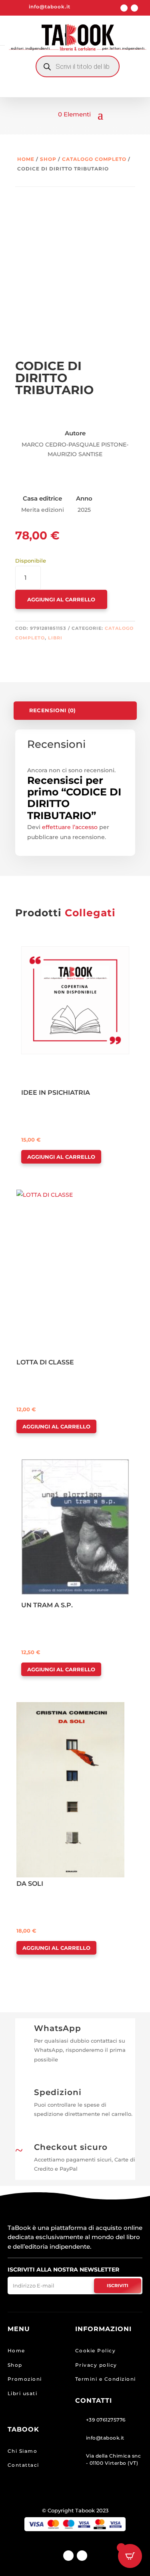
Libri (55, 638)
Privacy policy (96, 2365)
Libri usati (23, 2393)
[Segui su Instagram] (134, 8)
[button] (44, 953)
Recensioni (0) (52, 711)
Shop (48, 159)
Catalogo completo (94, 159)
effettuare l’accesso (70, 827)
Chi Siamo (23, 2451)
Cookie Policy (96, 2351)
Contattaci (23, 2465)
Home (26, 159)
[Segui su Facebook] (124, 8)
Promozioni (25, 2379)
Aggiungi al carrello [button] (61, 1157)
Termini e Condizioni (106, 2379)
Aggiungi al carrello (61, 599)
